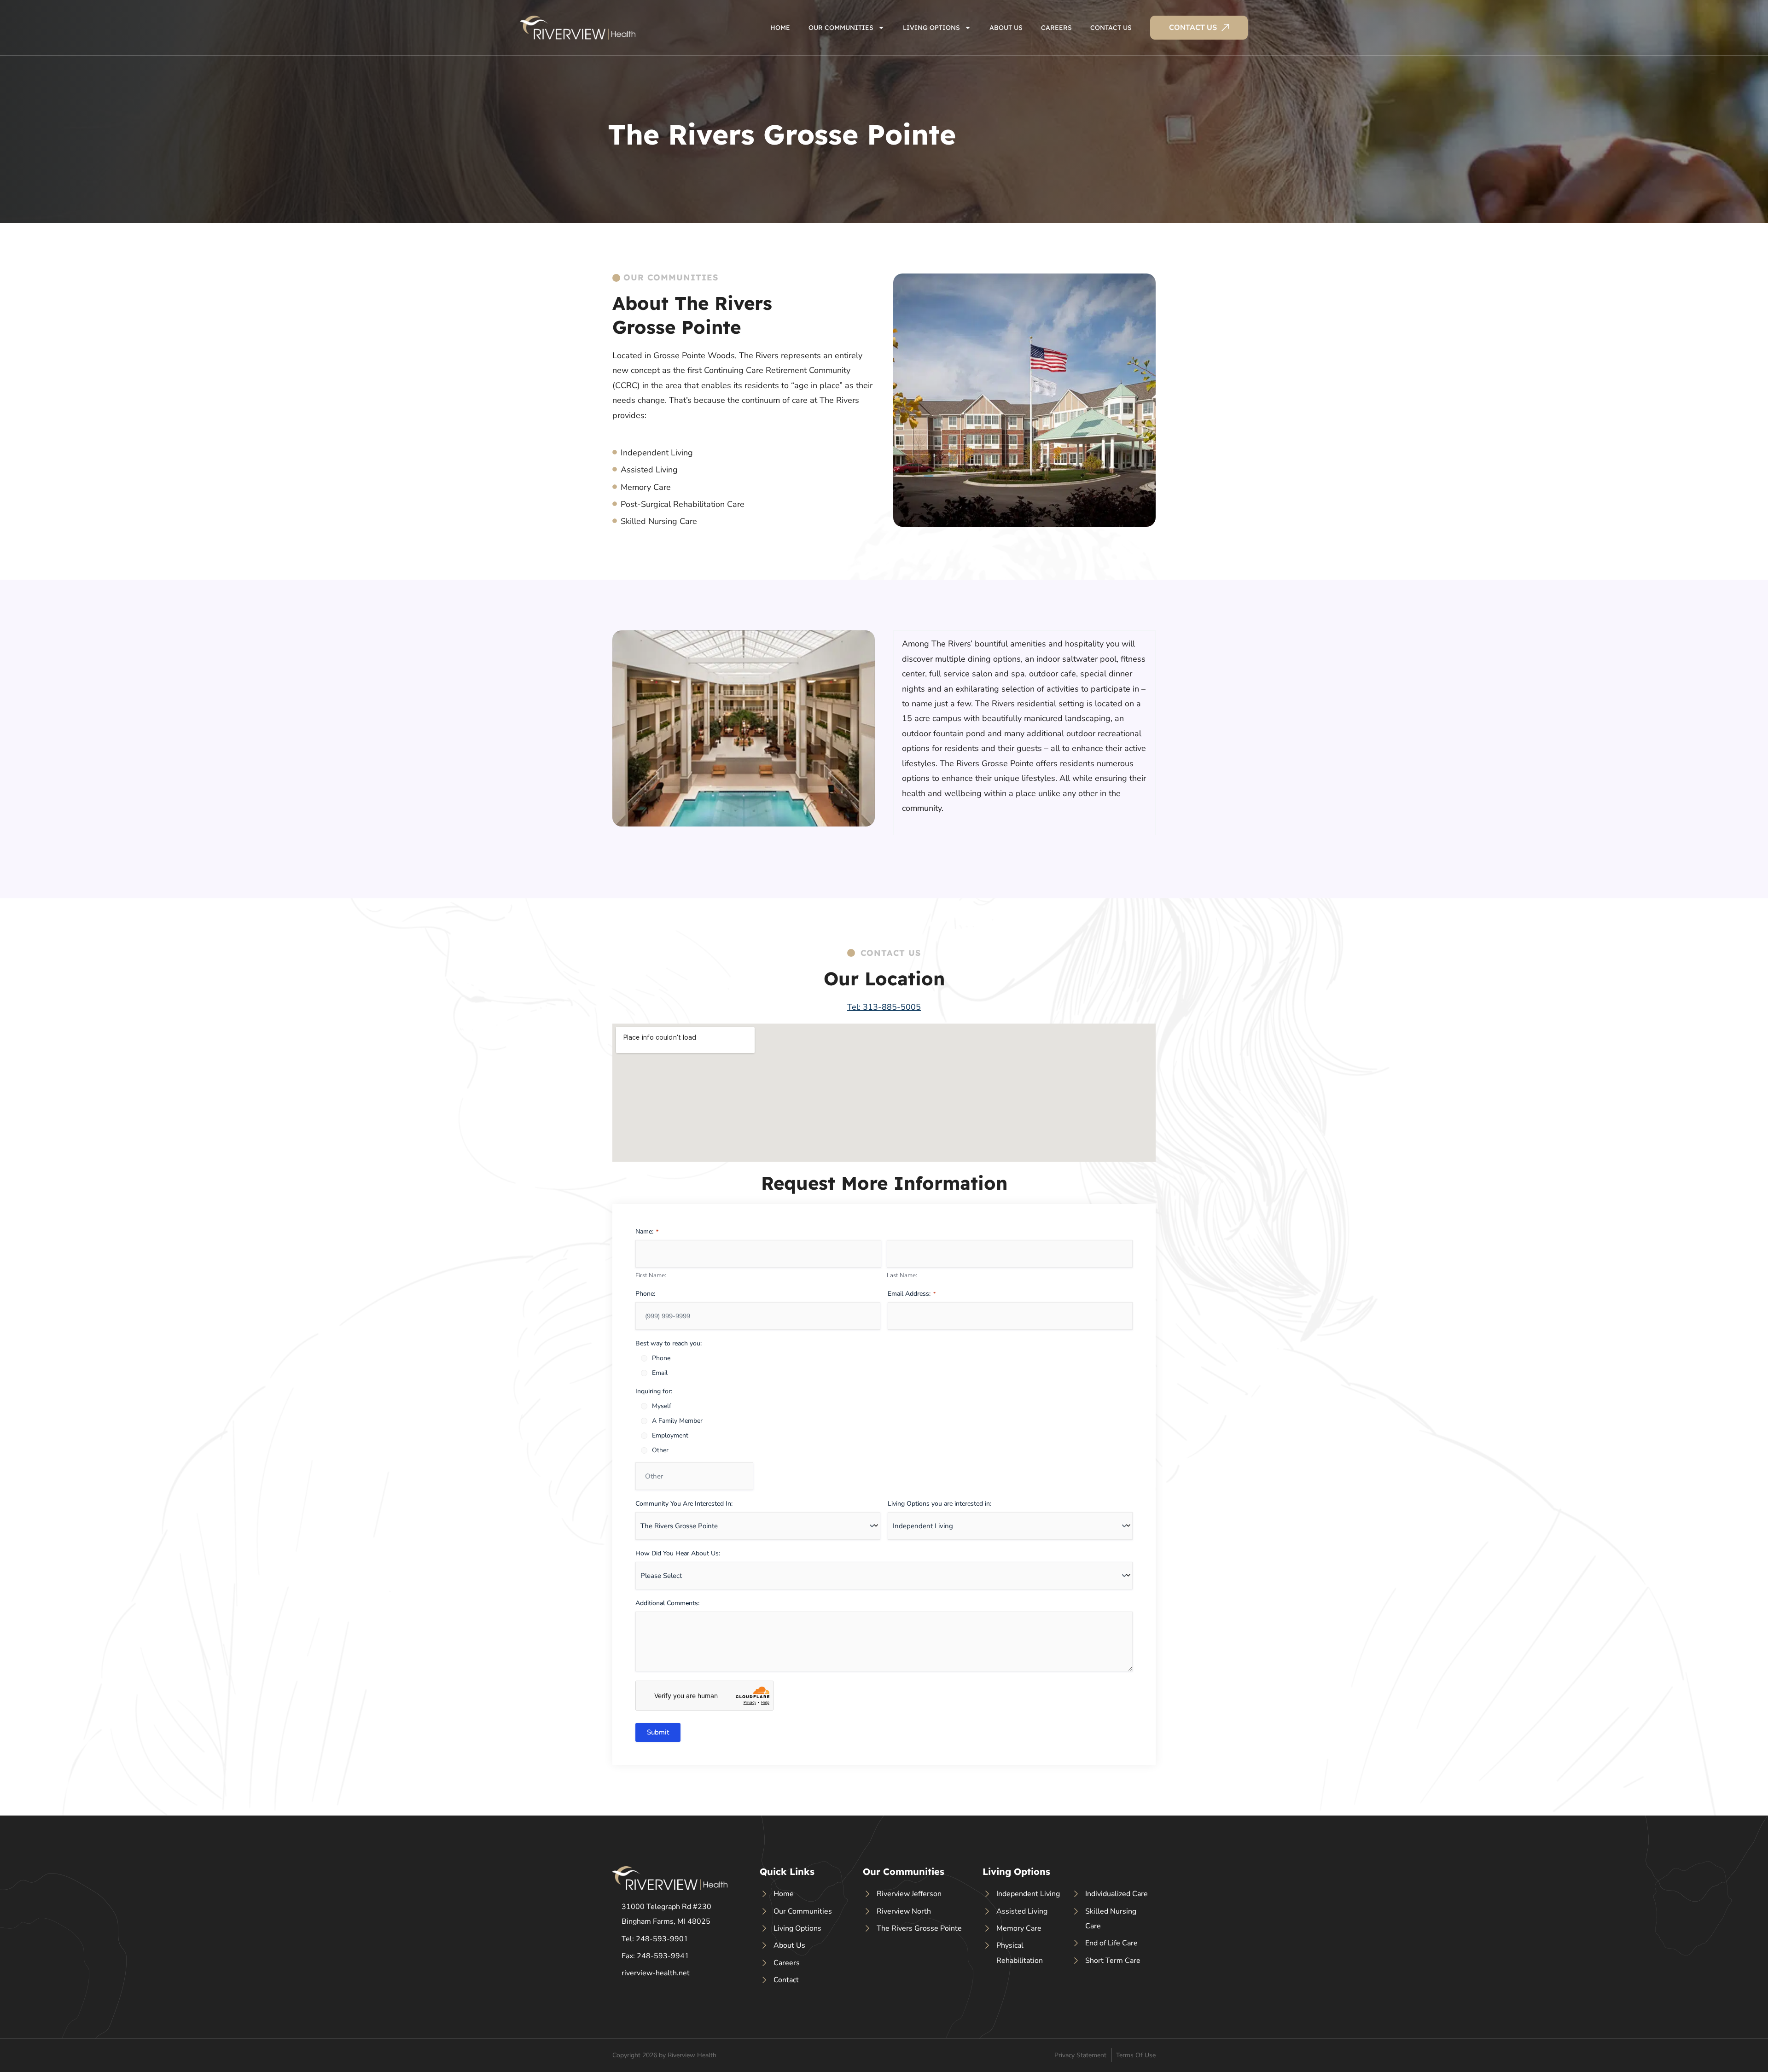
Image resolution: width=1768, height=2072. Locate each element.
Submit (658, 1732)
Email (660, 1373)
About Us (1006, 28)
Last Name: (902, 1275)
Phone (661, 1358)
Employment (670, 1435)
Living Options (931, 28)
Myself (662, 1406)
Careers (1056, 28)
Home (780, 28)
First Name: (651, 1275)
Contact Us (1111, 28)
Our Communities (841, 28)
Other (660, 1450)
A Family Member (677, 1421)
